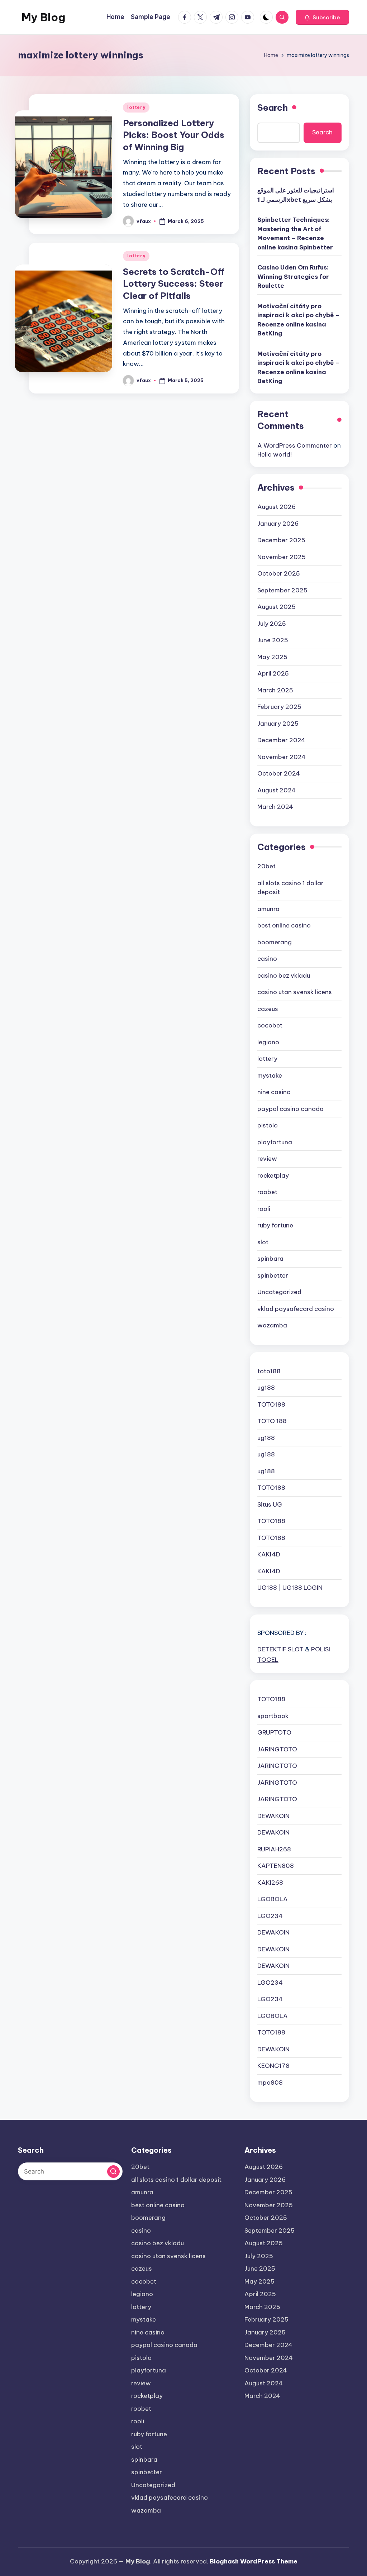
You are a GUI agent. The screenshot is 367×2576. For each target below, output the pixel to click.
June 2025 (273, 640)
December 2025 (281, 540)
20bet (266, 866)
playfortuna (275, 1142)
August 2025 (277, 607)
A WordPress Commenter (295, 445)
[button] (322, 17)
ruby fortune (275, 1225)
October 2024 (279, 773)
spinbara (270, 1259)
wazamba (272, 1325)
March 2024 (275, 807)
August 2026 (277, 507)
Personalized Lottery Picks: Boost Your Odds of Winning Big (174, 135)
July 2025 (272, 624)
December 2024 (281, 740)
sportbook (273, 1716)
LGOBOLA (273, 1899)
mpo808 (270, 2083)
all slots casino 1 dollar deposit (290, 888)
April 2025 (273, 673)
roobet (267, 1192)
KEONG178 (273, 2066)
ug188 (266, 1388)
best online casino (284, 925)
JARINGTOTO (277, 1749)
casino (267, 959)
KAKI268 (270, 1883)
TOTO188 (271, 1404)
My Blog (43, 17)
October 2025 (279, 573)
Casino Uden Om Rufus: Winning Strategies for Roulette (293, 276)
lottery (136, 107)
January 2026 (278, 524)
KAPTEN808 (276, 1866)
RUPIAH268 (274, 1849)
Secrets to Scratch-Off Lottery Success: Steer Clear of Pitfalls (174, 284)
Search (273, 108)
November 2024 (282, 757)
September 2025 (282, 590)
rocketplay (273, 1175)
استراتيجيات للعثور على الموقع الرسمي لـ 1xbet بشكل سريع (296, 195)
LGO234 (270, 1916)
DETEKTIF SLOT (280, 1649)
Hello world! (275, 454)
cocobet (270, 1025)
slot (263, 1242)
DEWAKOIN (273, 1816)
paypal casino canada (290, 1109)
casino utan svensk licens (295, 992)
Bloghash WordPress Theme (254, 2561)
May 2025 (272, 657)
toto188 (269, 1371)
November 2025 (282, 557)
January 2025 (278, 724)
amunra (268, 909)
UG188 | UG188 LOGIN (290, 1588)
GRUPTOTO (274, 1732)
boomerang (275, 942)
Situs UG (270, 1504)
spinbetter (273, 1275)
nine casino (274, 1092)
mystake (270, 1075)
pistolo (268, 1125)
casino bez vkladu (284, 975)
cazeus (268, 1009)
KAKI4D (269, 1554)
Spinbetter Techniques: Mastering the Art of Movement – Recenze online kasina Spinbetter (295, 233)
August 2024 (277, 790)
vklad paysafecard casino (296, 1309)
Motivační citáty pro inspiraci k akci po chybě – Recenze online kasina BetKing (299, 320)
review (267, 1159)
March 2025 (275, 690)
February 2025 (279, 707)
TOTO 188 (272, 1421)
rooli (264, 1209)
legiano (268, 1042)
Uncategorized (279, 1292)
